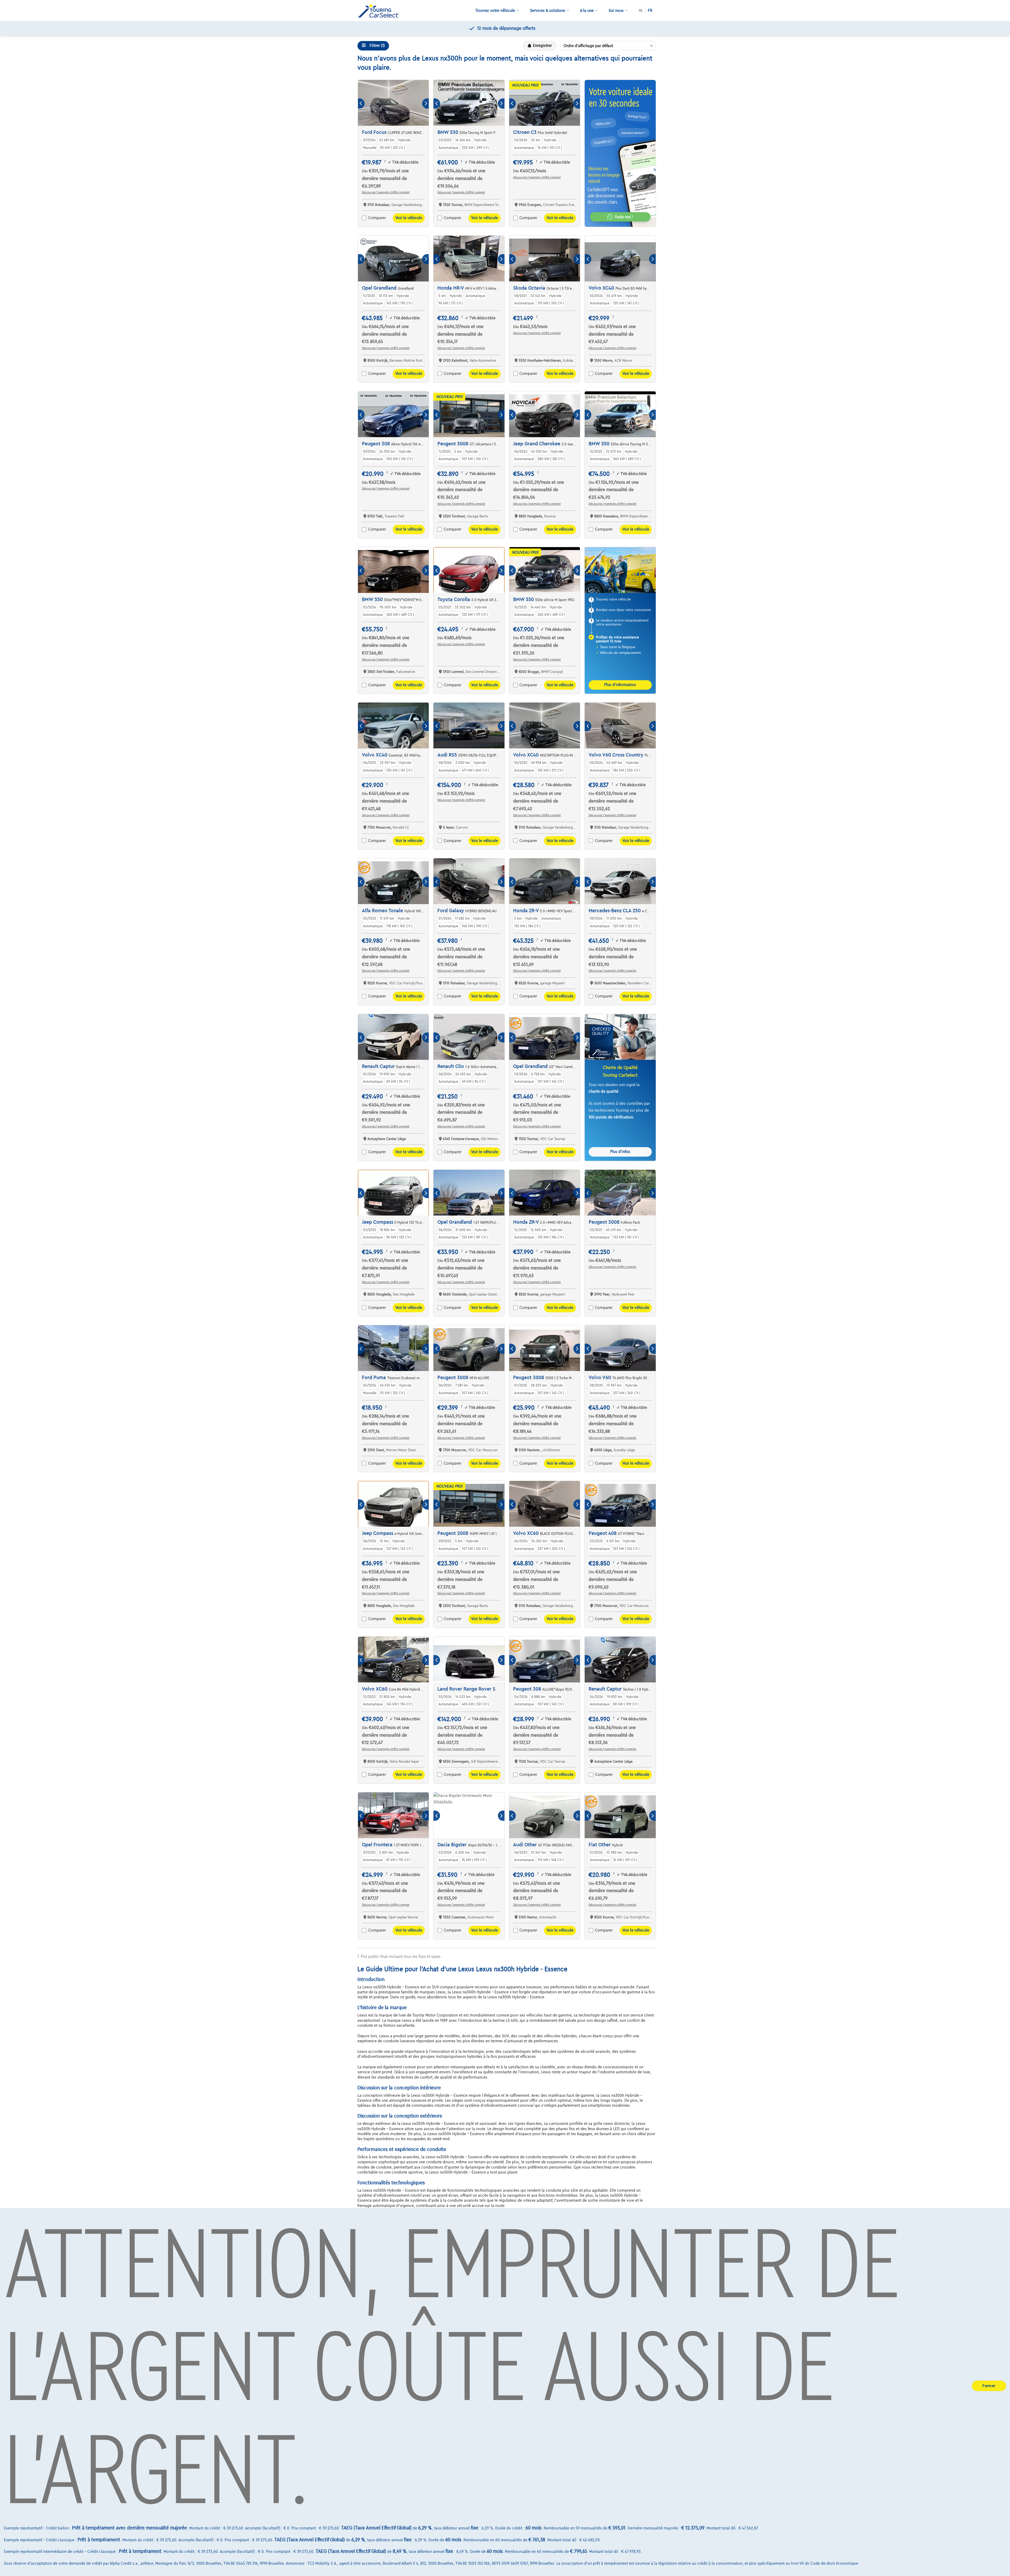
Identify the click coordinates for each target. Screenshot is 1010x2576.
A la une (587, 11)
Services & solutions (548, 11)
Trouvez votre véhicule (495, 11)
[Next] (425, 104)
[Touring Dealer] (380, 11)
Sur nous (616, 11)
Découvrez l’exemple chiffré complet (386, 192)
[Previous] (361, 104)
